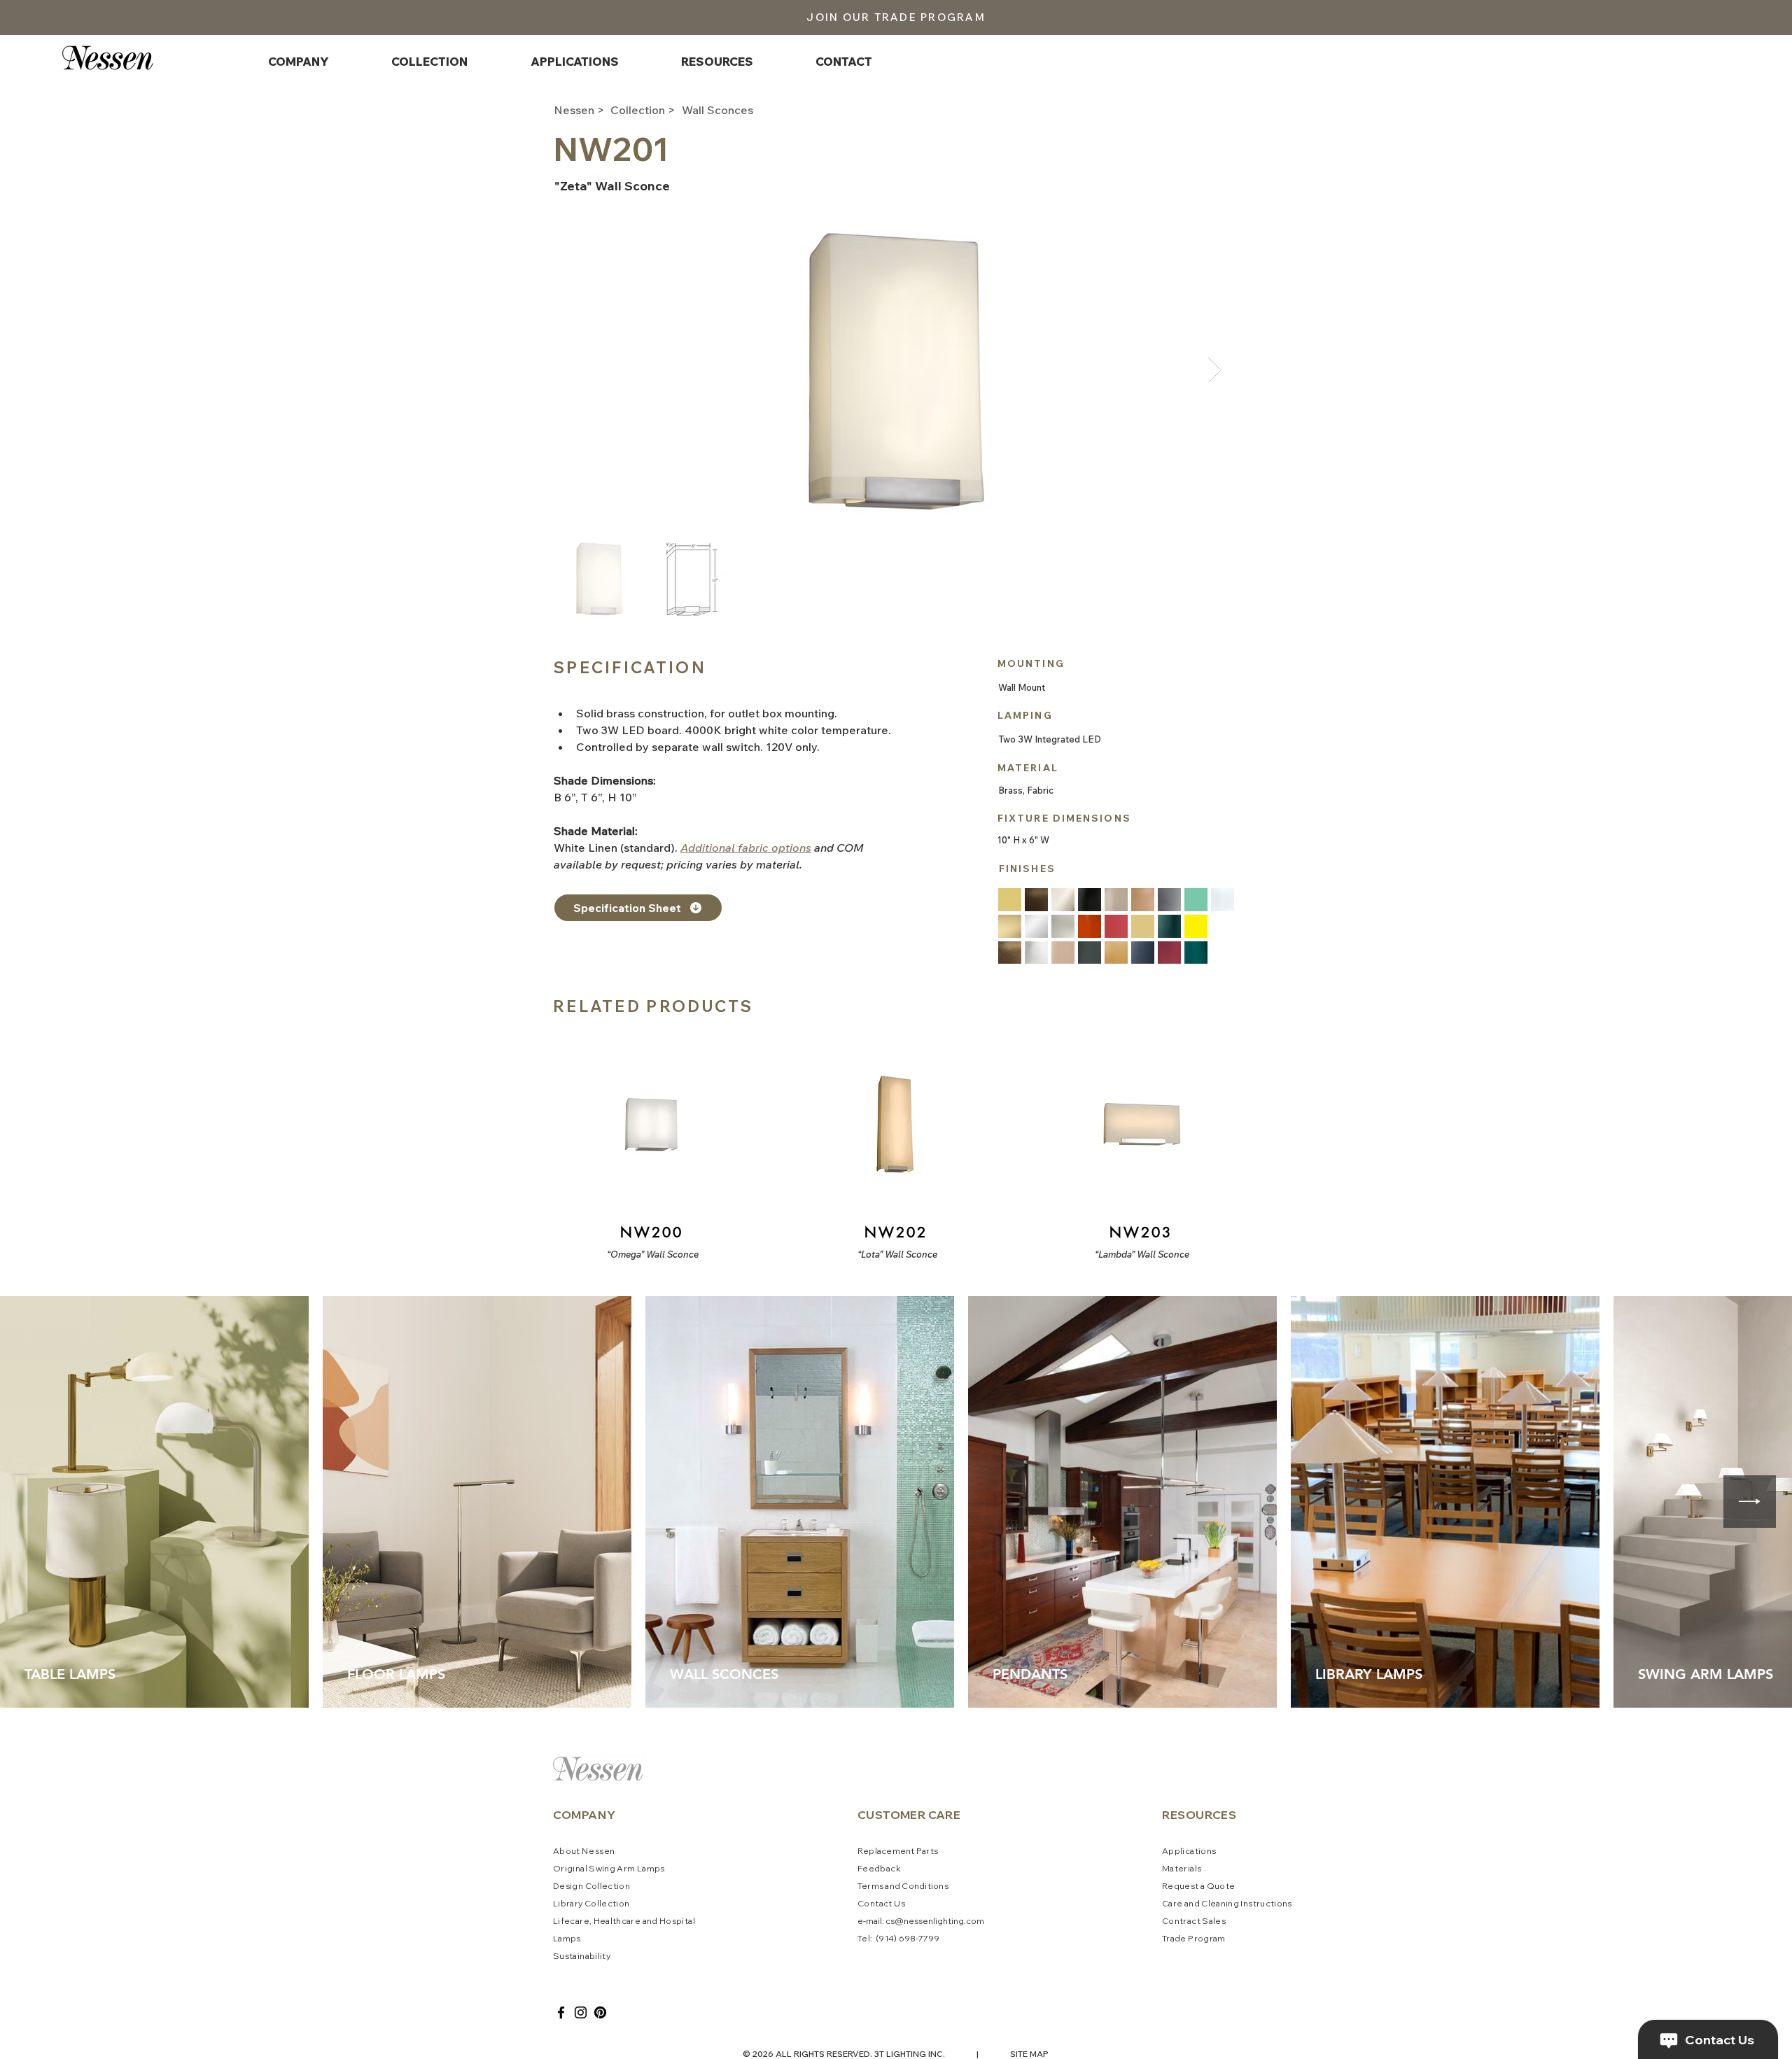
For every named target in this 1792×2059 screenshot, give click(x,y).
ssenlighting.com (949, 1921)
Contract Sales (1194, 1921)
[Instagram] (581, 2012)
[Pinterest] (600, 2012)
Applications (1189, 1851)
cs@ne (900, 1921)
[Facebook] (561, 2012)
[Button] (650, 1146)
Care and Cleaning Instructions (1227, 1903)
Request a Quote (1198, 1886)
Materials (1182, 1868)
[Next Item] (1215, 370)
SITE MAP (1029, 2054)
